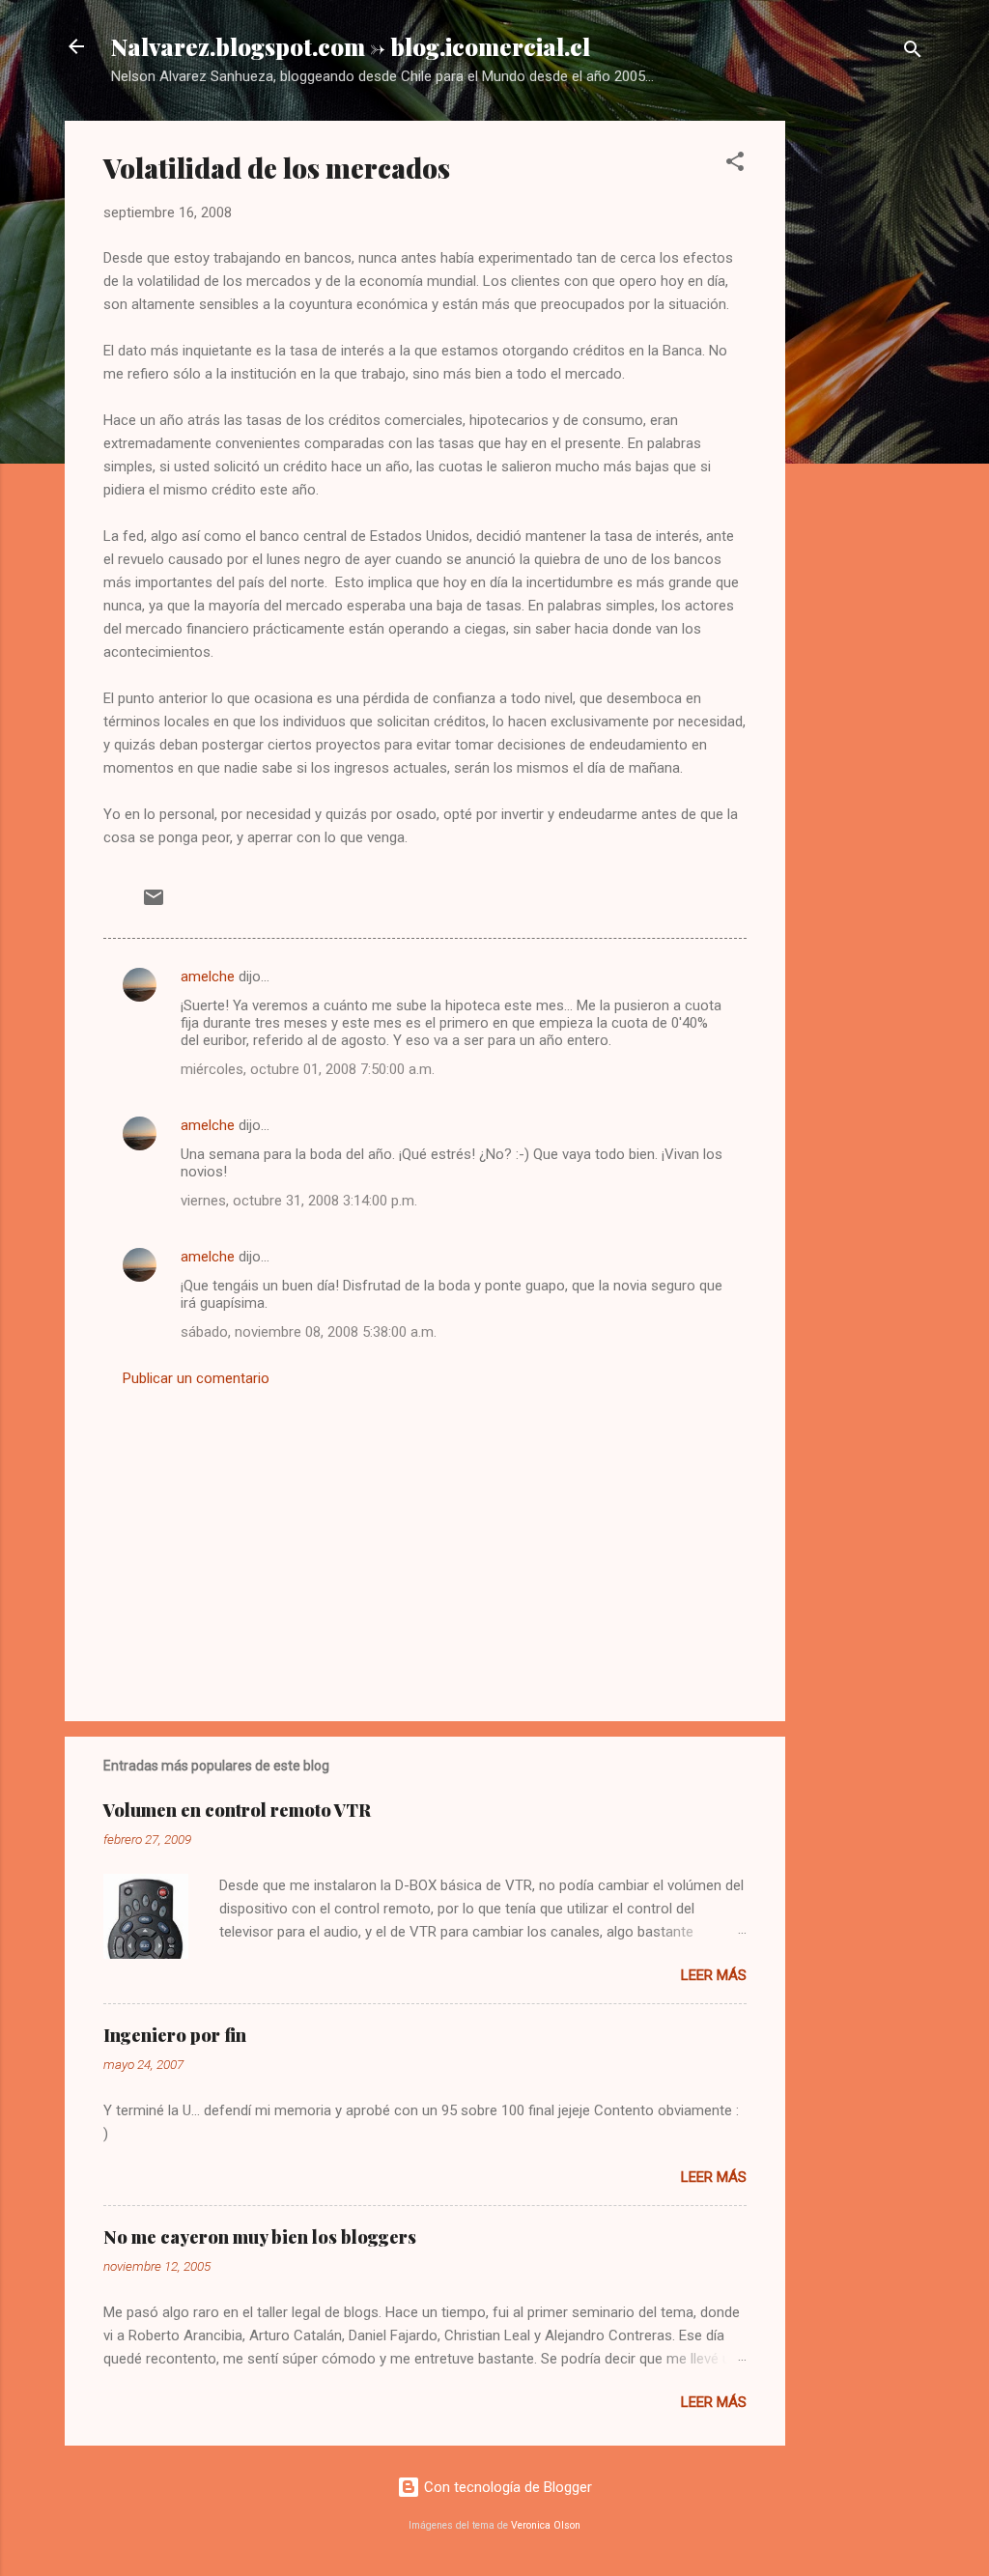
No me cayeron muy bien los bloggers (260, 2237)
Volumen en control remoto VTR (237, 1810)
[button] (735, 165)
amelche (208, 977)
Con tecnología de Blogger (506, 2487)
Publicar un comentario (196, 1378)
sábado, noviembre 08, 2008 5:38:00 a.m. (309, 1332)
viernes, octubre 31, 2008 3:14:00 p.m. (299, 1201)
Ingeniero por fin (175, 2035)
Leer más (714, 1975)
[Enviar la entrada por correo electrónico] (154, 904)
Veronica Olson (546, 2525)
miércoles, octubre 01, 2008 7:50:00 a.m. (308, 1069)
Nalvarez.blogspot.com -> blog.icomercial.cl (351, 46)
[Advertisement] (862, 410)
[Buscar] (913, 53)
